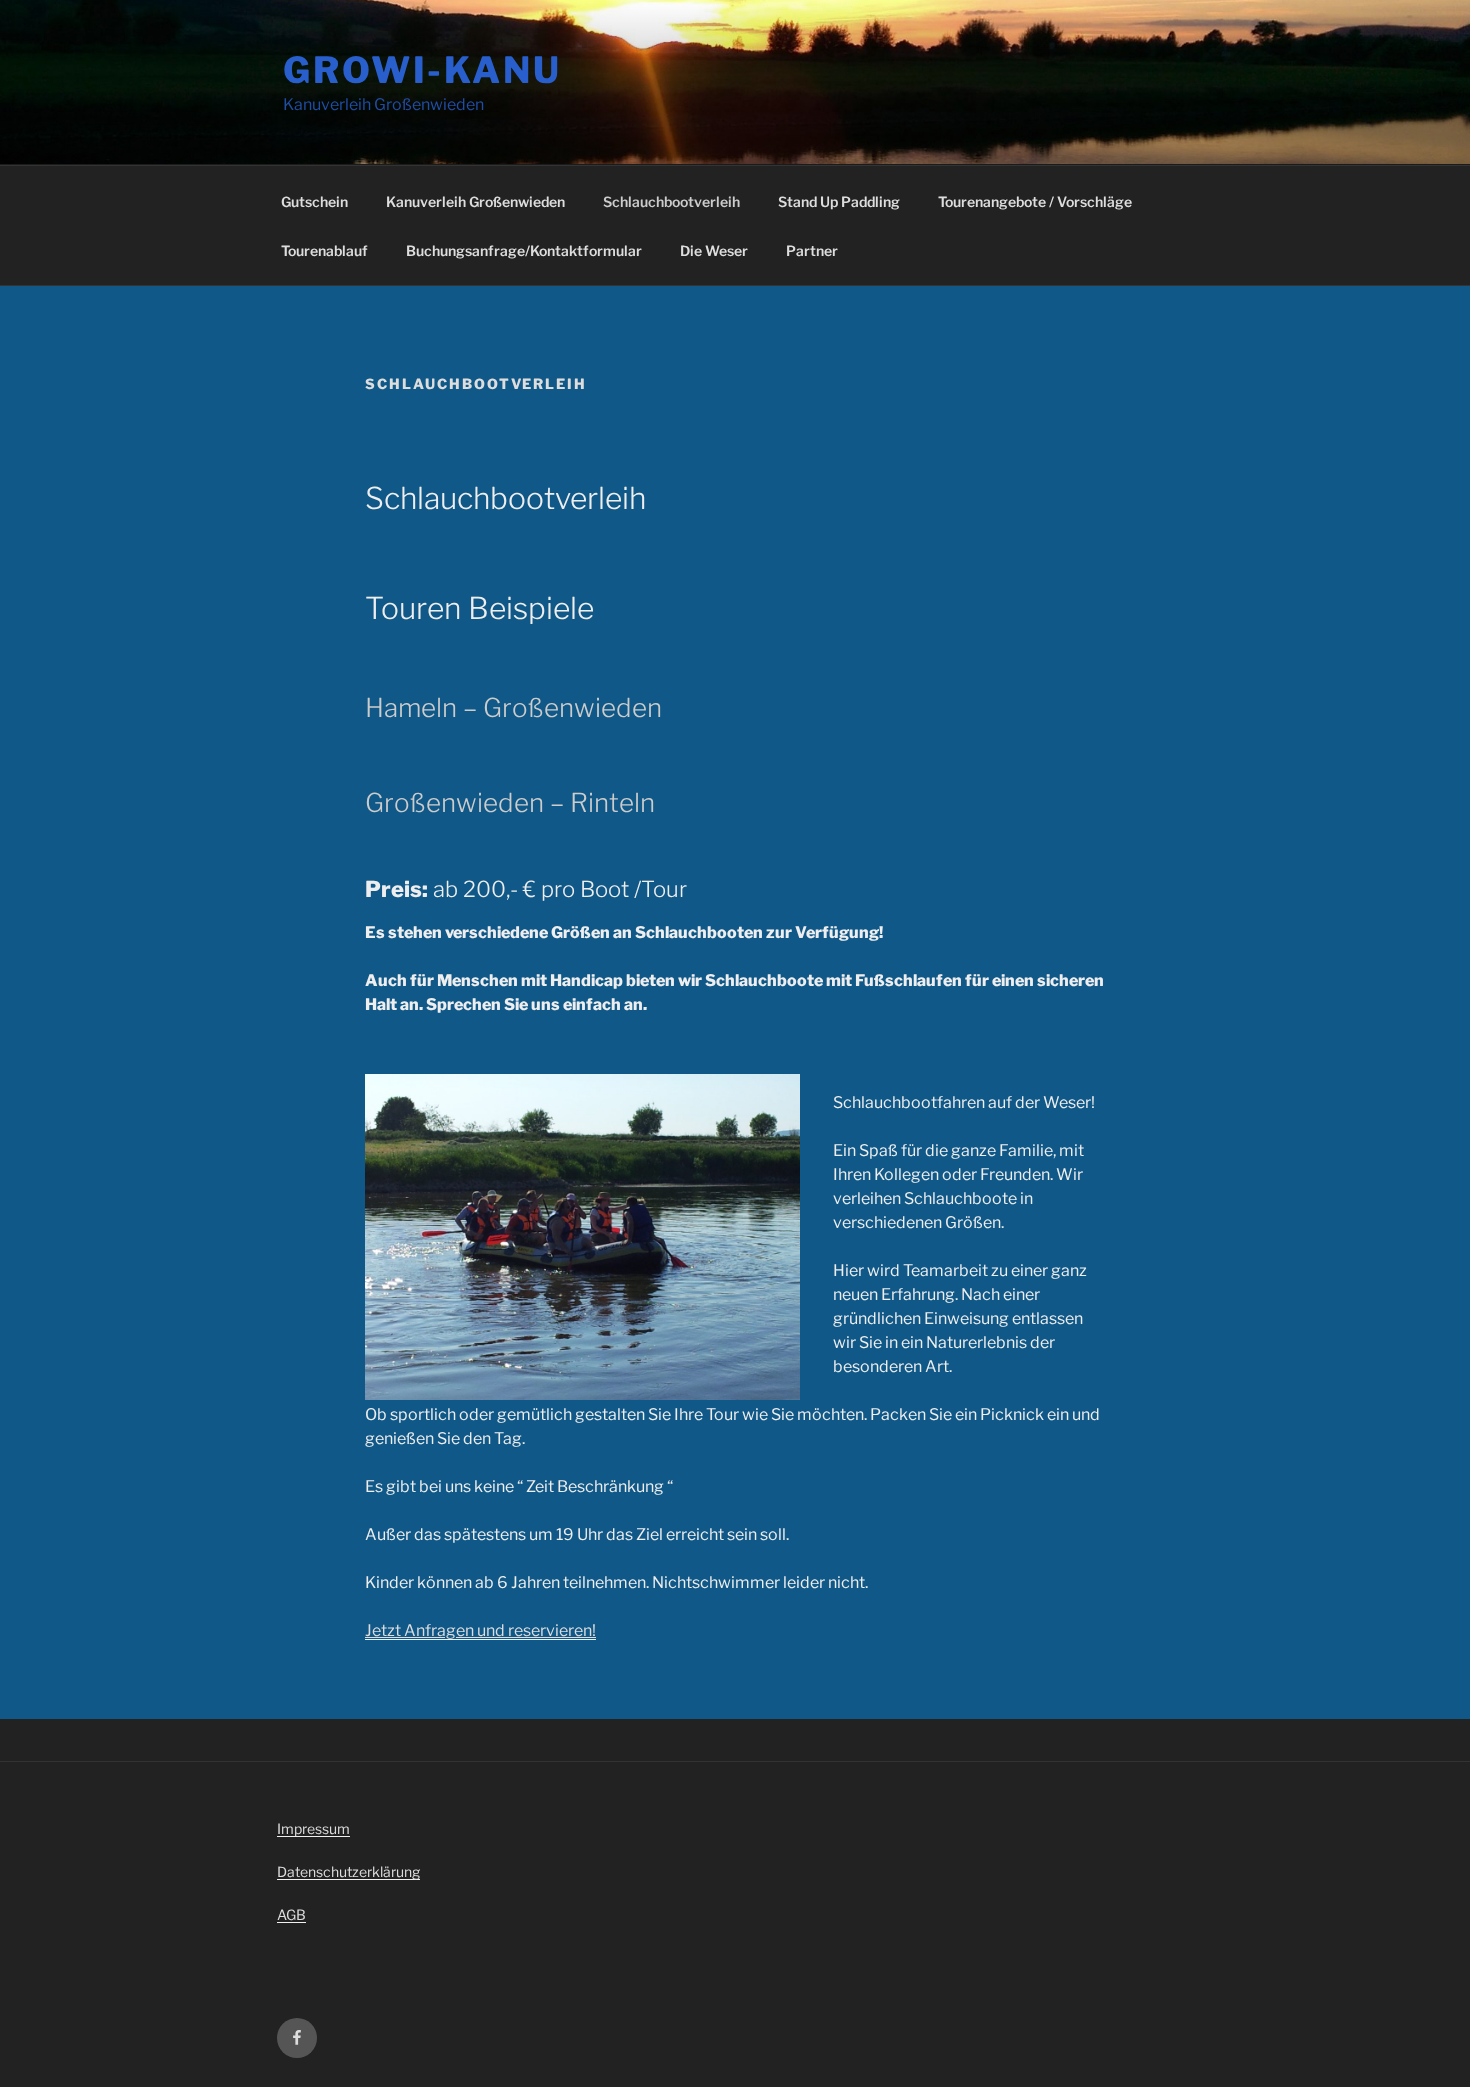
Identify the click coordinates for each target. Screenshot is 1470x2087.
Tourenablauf (324, 250)
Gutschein (314, 201)
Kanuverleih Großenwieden (475, 201)
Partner (812, 250)
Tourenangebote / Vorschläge (1035, 201)
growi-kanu (422, 70)
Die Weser (714, 250)
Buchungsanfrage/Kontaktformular (524, 250)
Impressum (313, 1828)
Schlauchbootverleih (671, 201)
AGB (291, 1914)
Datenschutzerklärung (348, 1871)
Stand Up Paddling (839, 201)
